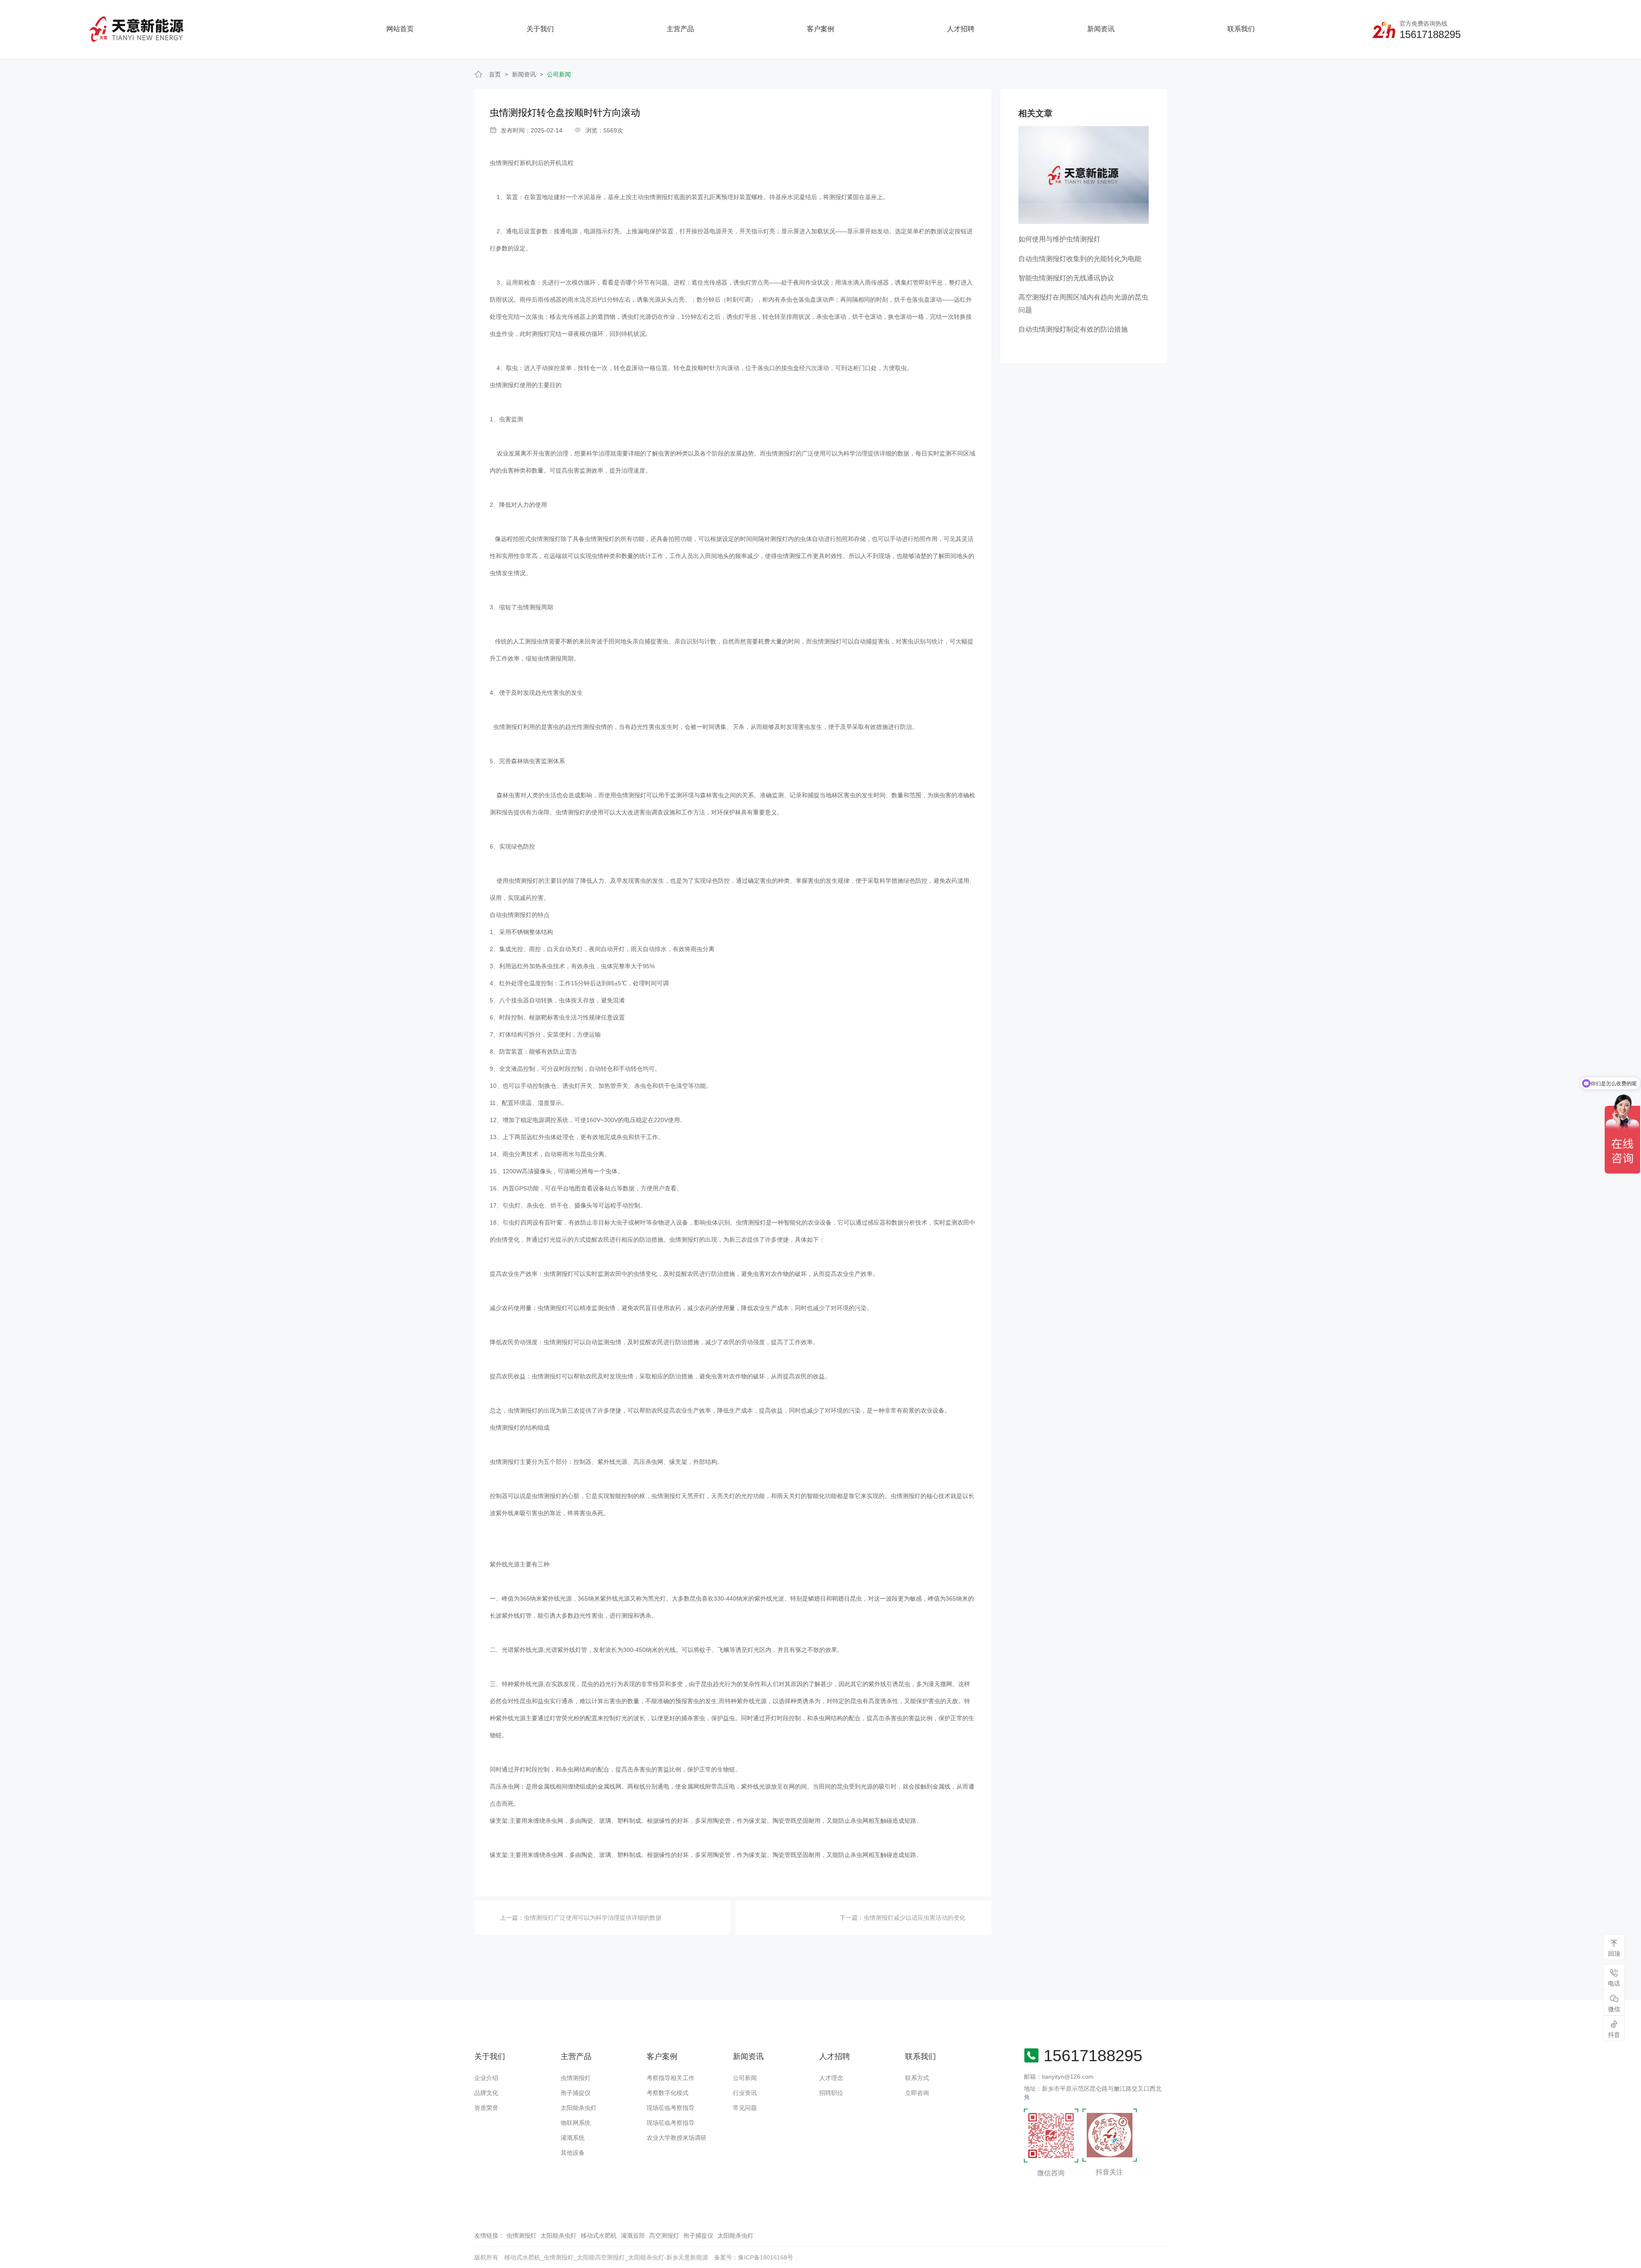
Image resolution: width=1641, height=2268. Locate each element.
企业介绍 (486, 2078)
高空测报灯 (664, 2236)
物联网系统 (576, 2123)
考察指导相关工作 (671, 2078)
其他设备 (573, 2153)
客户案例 (820, 29)
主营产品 (680, 29)
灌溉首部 (633, 2236)
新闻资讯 (1101, 29)
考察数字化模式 (668, 2093)
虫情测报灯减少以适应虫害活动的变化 (915, 1918)
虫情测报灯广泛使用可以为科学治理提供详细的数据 (593, 1918)
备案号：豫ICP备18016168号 (754, 2257)
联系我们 (1241, 29)
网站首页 (400, 29)
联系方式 (917, 2078)
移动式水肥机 (599, 2236)
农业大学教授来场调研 (676, 2138)
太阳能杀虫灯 (579, 2108)
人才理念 (831, 2078)
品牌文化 (486, 2093)
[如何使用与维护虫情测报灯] (1084, 174)
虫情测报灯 (505, 163)
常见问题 (745, 2108)
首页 (495, 74)
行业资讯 (745, 2093)
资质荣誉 (486, 2108)
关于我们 (540, 29)
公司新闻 (559, 74)
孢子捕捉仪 (576, 2093)
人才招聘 (961, 29)
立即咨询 (917, 2093)
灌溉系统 (573, 2138)
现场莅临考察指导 (671, 2108)
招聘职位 (831, 2093)
